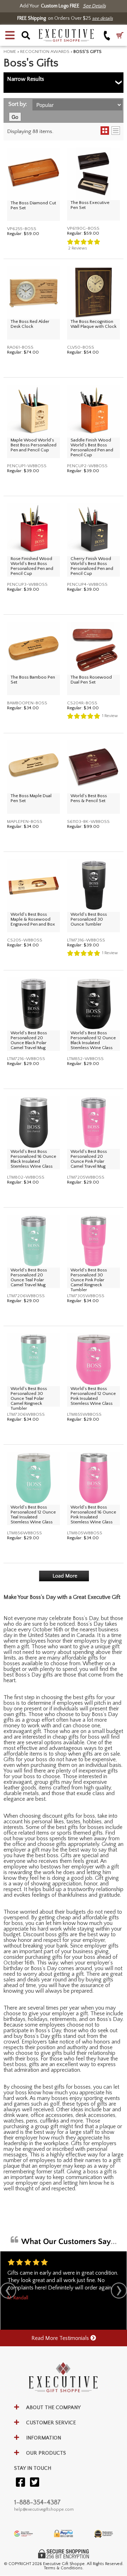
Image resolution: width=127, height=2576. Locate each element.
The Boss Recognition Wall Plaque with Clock (93, 324)
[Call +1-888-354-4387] (107, 35)
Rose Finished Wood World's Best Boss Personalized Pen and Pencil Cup (32, 566)
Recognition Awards (45, 52)
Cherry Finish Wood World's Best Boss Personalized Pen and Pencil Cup (92, 566)
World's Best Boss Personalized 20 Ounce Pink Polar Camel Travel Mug (89, 1159)
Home (10, 52)
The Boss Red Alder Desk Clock (30, 324)
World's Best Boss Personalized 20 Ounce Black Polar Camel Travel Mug (29, 1040)
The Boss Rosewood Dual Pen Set (91, 680)
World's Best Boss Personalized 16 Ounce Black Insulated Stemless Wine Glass (33, 1159)
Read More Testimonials (61, 2338)
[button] (10, 35)
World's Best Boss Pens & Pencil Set (89, 798)
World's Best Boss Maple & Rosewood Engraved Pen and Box (33, 919)
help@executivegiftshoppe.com (44, 2509)
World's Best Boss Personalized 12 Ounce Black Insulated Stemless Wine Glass (93, 1040)
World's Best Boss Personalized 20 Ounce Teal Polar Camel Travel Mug (29, 1277)
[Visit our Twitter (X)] (35, 2483)
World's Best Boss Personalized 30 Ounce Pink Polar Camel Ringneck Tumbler (89, 1280)
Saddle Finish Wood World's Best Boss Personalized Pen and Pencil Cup (92, 447)
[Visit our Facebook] (20, 2483)
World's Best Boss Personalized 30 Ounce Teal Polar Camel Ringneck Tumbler (29, 1398)
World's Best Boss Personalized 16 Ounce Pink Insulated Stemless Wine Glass (93, 1515)
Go (15, 117)
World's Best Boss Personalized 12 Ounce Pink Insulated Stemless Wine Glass (93, 1396)
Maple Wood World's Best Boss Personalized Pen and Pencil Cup (34, 445)
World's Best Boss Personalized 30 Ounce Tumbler (89, 919)
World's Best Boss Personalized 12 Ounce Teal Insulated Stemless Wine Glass (33, 1515)
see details (102, 18)
